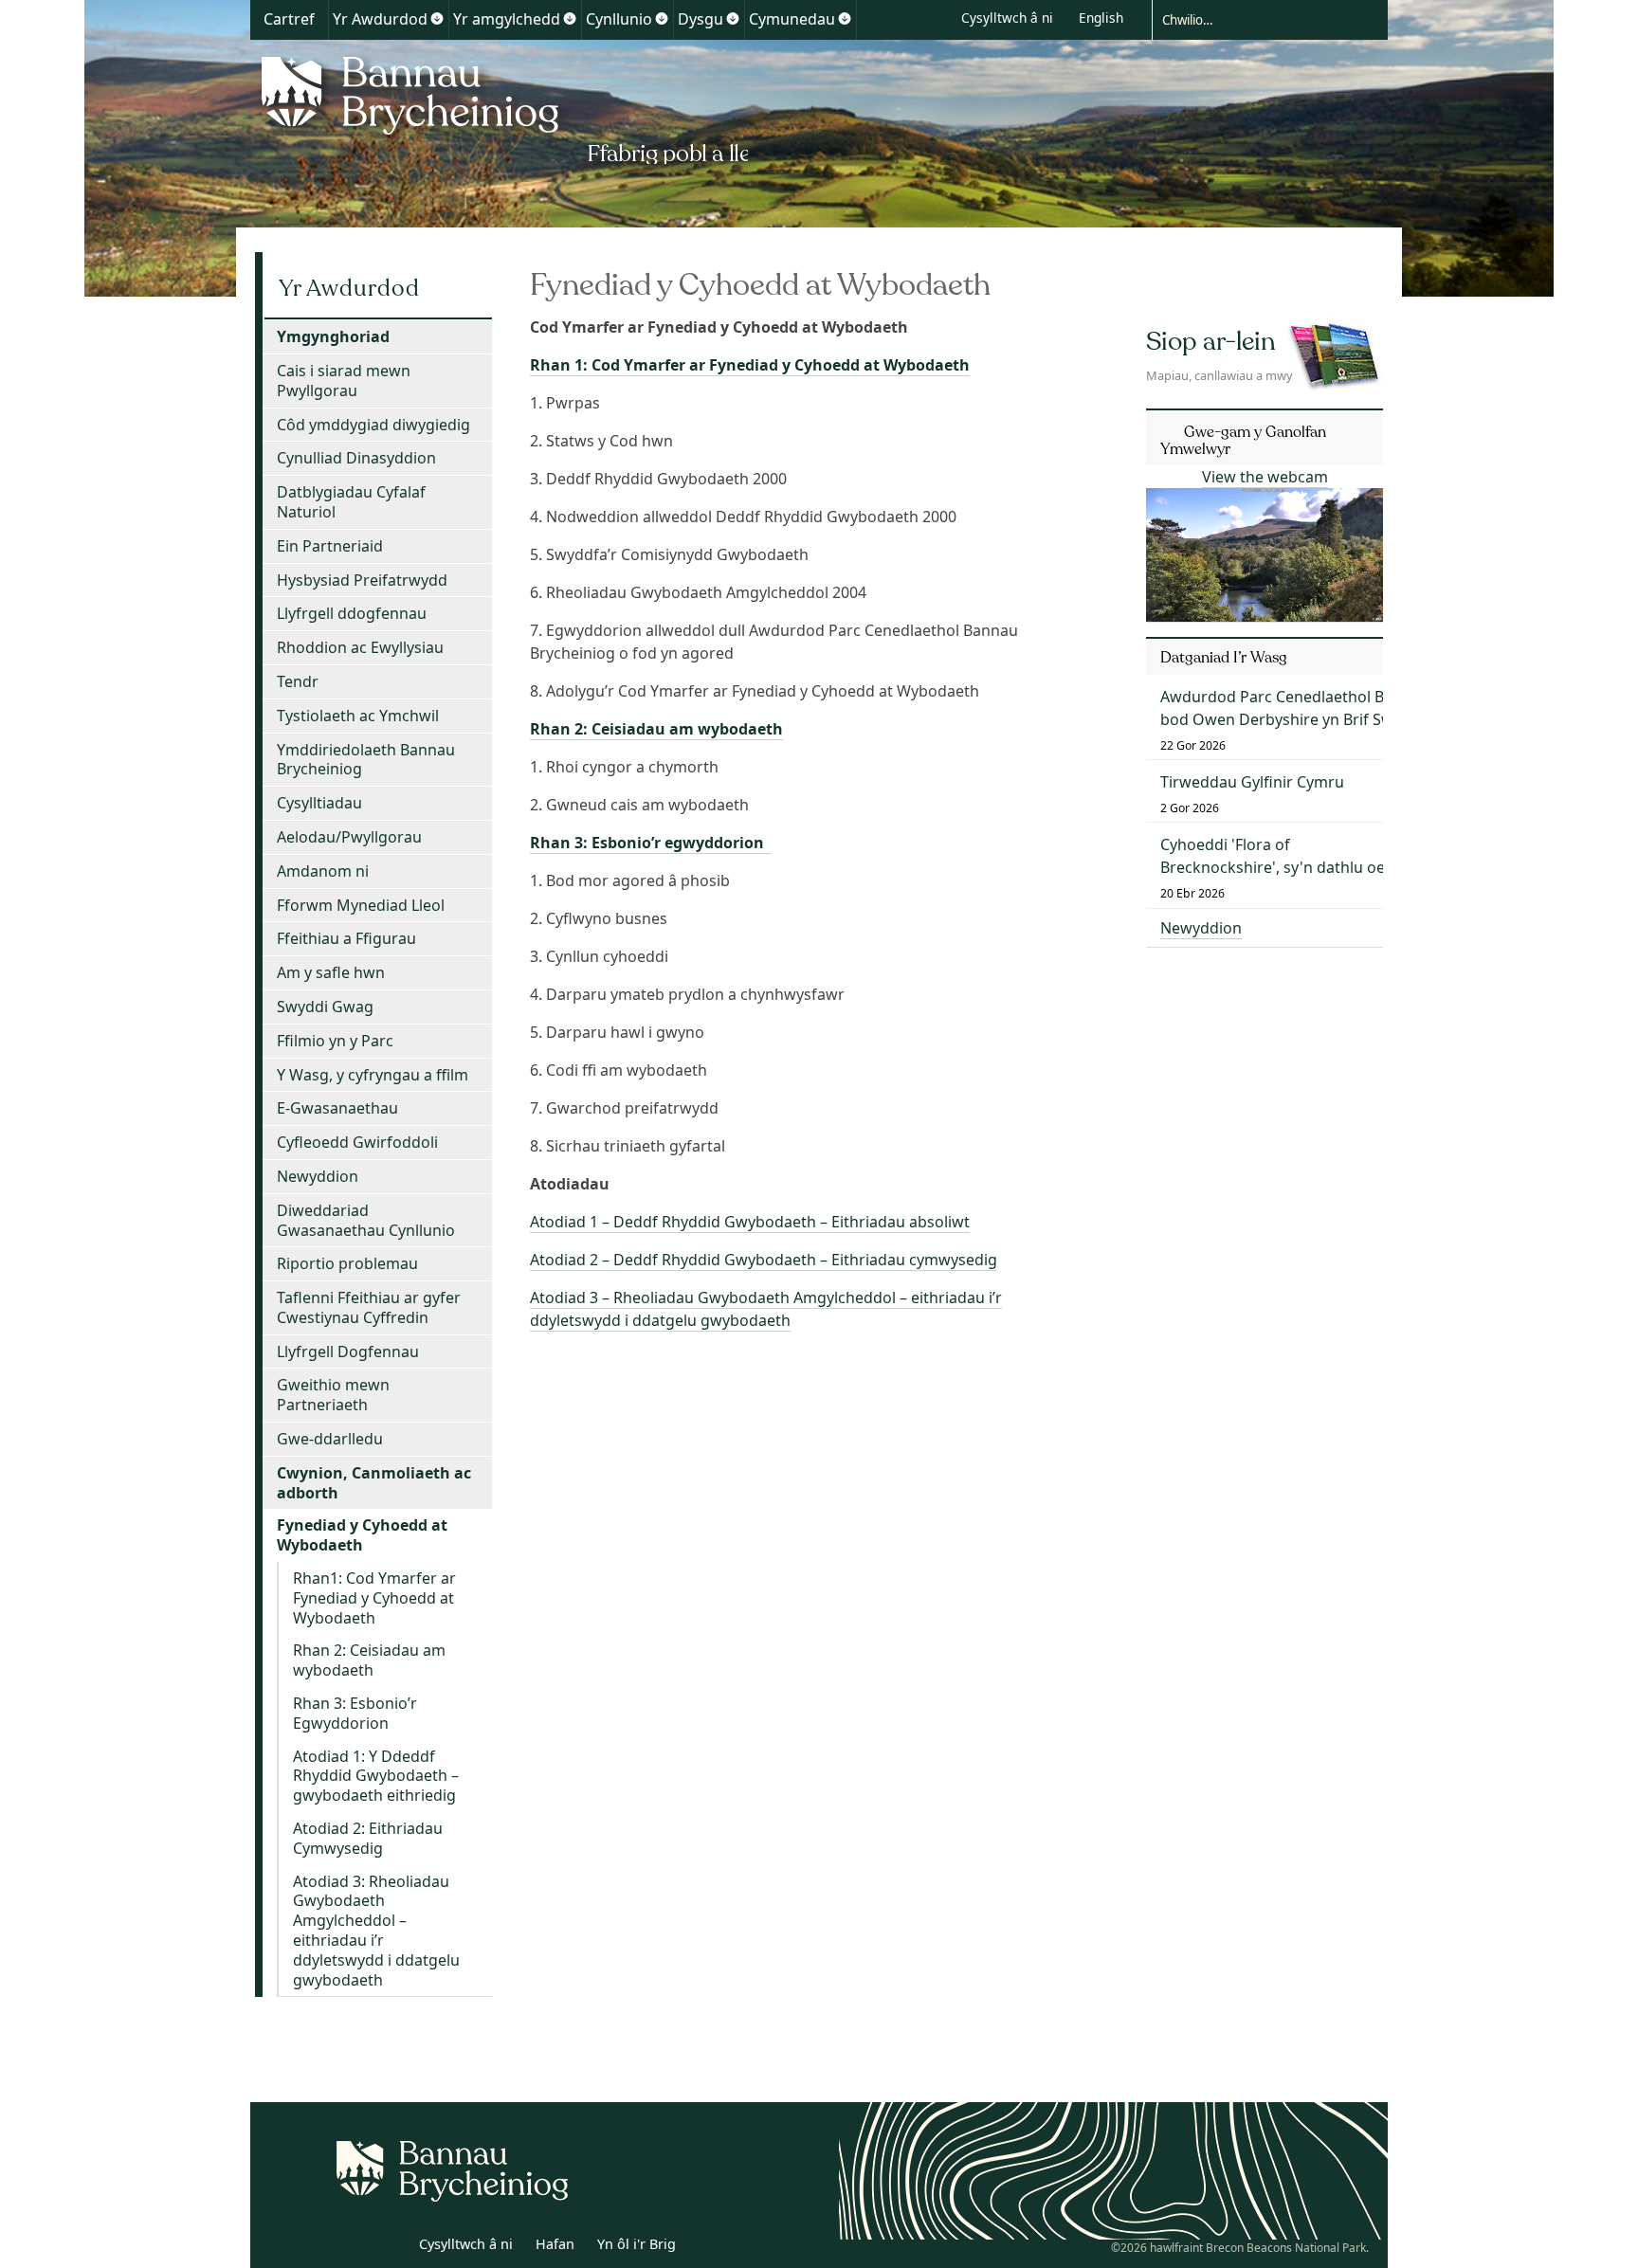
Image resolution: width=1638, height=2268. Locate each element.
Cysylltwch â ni (1007, 18)
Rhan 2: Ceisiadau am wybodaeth (656, 729)
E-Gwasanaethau (337, 1108)
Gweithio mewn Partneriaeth (333, 1395)
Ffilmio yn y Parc (335, 1041)
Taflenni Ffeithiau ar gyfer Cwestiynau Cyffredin (369, 1307)
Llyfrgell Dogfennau (348, 1352)
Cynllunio (619, 19)
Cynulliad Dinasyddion (356, 458)
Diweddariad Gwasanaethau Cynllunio (366, 1220)
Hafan (555, 2244)
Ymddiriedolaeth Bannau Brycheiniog (366, 760)
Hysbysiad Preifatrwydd (362, 580)
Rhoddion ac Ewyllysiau (360, 647)
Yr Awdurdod (380, 19)
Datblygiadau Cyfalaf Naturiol (351, 502)
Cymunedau (792, 19)
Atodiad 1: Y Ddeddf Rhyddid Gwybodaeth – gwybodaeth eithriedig (376, 1776)
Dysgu (701, 19)
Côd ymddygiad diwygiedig (373, 425)
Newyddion (318, 1176)
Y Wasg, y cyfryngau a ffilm (373, 1075)
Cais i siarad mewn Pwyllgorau (344, 381)
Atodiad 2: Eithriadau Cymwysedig (368, 1838)
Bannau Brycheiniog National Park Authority (499, 107)
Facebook (390, 2247)
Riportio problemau (347, 1263)
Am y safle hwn (331, 972)
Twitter (348, 2247)
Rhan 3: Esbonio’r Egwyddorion (355, 1713)
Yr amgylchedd (507, 19)
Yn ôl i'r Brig (637, 2244)
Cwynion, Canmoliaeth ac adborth (374, 1483)
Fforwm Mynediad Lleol (361, 905)
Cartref (289, 19)
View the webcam (1265, 477)
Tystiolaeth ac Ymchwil (358, 716)
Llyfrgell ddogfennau (352, 613)
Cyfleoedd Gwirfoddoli (357, 1142)
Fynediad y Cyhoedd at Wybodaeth (362, 1535)
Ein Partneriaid (330, 546)
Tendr (298, 681)
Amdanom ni (323, 871)
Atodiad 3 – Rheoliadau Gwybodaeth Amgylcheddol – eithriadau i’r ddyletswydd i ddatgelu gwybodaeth (766, 1309)
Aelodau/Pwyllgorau (349, 837)
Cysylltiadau (319, 803)
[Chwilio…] (1255, 19)
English (1101, 18)
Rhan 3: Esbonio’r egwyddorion (651, 843)
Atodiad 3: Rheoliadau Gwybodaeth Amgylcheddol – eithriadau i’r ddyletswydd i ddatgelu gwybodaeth (376, 1931)
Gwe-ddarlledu (330, 1439)
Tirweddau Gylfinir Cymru (1252, 782)
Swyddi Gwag (325, 1007)
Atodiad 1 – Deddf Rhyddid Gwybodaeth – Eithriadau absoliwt (750, 1222)
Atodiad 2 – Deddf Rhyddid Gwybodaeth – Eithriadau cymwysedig (764, 1260)
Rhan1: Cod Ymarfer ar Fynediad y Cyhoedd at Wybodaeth (374, 1598)
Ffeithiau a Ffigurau (346, 938)
